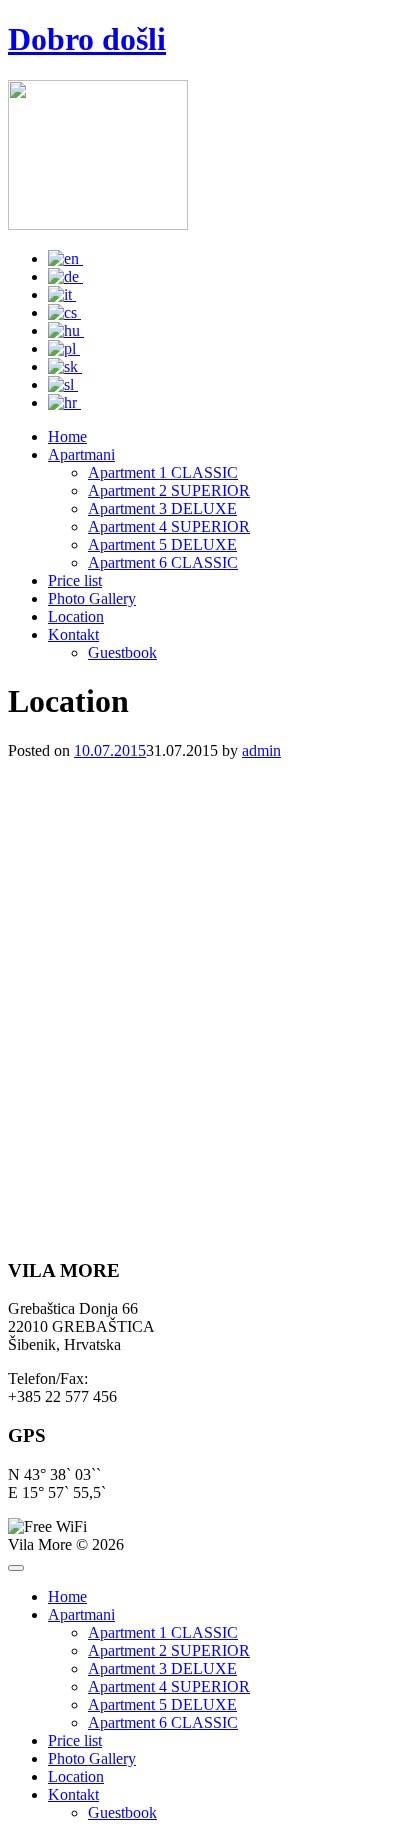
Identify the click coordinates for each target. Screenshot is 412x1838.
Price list (75, 580)
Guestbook (122, 652)
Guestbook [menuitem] (122, 1812)
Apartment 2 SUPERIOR (169, 490)
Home (67, 436)
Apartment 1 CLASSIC (163, 472)
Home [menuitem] (67, 1596)
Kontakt (73, 634)
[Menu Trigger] (16, 1568)
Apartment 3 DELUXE (162, 508)
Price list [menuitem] (75, 1740)
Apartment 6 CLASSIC (163, 562)
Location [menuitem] (76, 1776)
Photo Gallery (92, 598)
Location (76, 616)
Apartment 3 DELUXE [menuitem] (162, 1668)
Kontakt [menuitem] (73, 1794)
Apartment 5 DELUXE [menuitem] (162, 1704)
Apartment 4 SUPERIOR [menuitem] (169, 1686)
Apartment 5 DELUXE (162, 544)
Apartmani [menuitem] (81, 1614)
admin (261, 750)
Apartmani (81, 454)
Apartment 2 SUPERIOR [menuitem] (169, 1650)
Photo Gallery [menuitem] (92, 1758)
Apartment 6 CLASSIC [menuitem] (163, 1722)
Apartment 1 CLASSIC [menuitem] (163, 1632)
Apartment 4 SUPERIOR (169, 526)
